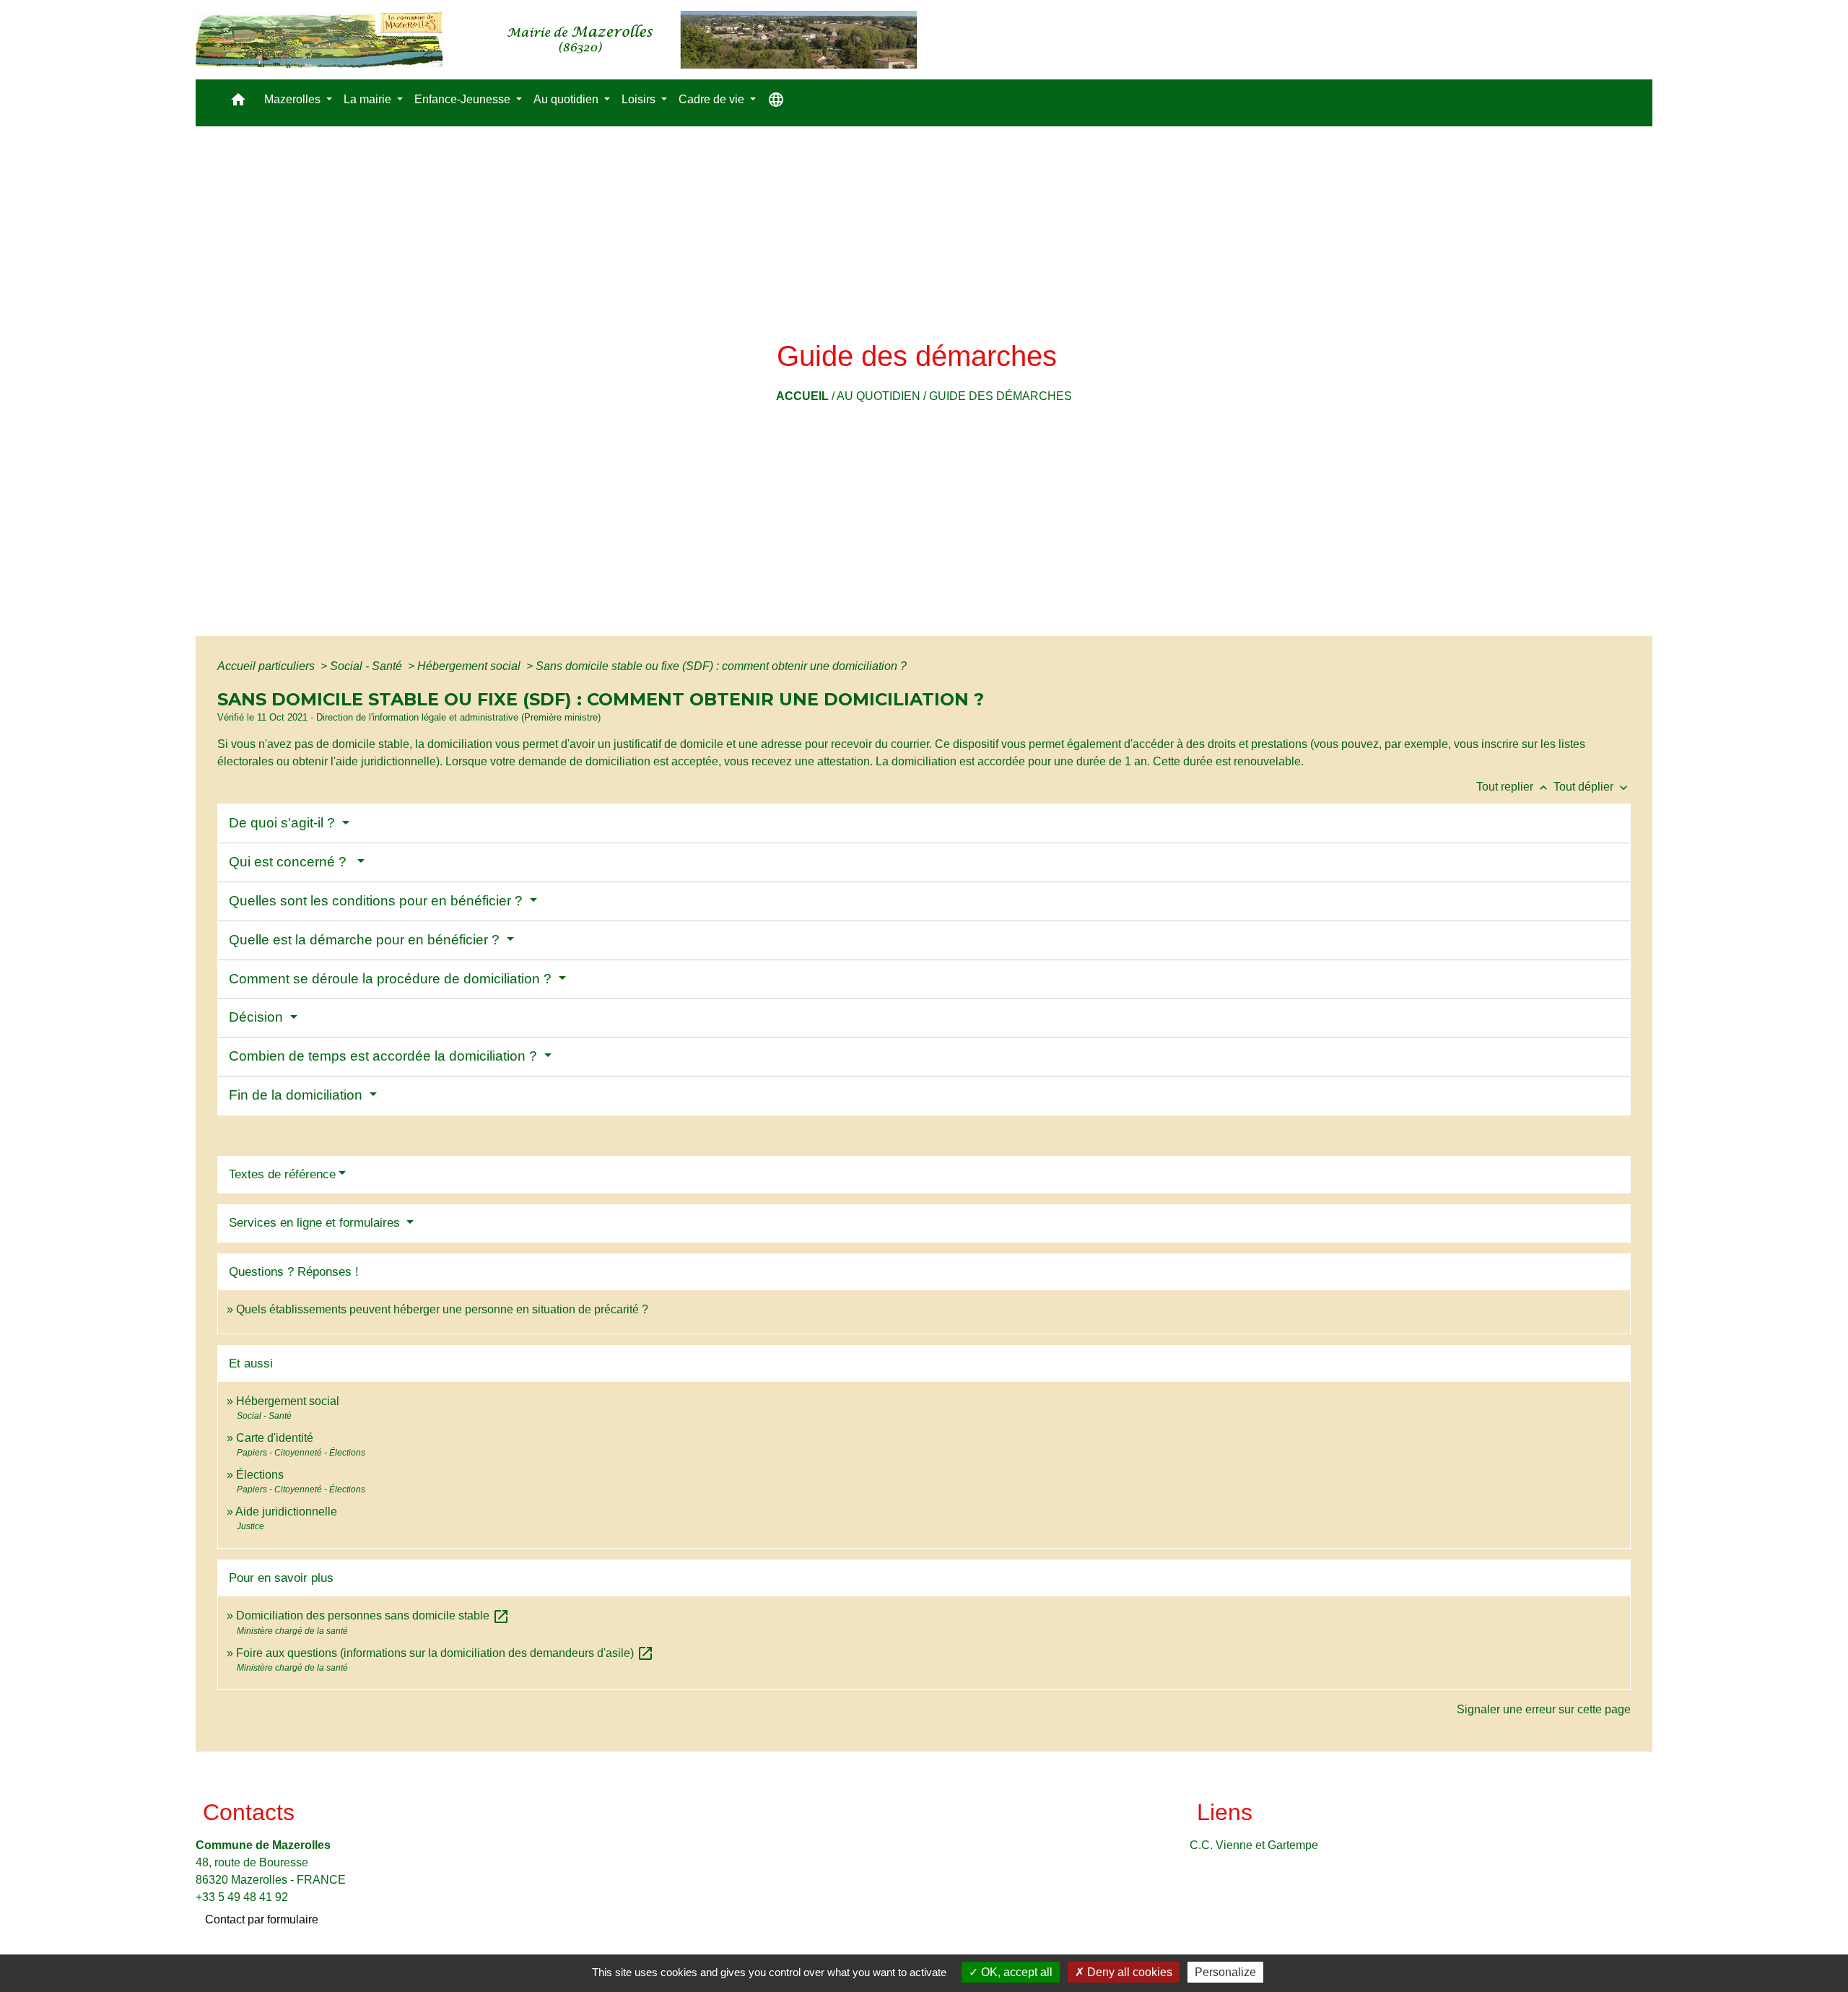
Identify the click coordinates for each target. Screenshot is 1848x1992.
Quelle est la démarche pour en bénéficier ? (366, 940)
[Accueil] (556, 40)
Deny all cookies (1128, 1972)
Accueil (802, 396)
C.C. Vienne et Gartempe (1254, 1845)
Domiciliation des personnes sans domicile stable (373, 1615)
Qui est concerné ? (291, 862)
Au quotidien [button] (567, 99)
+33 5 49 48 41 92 (242, 1897)
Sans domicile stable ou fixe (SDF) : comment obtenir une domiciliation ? (721, 666)
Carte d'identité (275, 1438)
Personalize (1225, 1972)
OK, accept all (1015, 1972)
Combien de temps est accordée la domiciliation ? (385, 1056)
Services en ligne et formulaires (316, 1223)
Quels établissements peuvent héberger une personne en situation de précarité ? (442, 1309)
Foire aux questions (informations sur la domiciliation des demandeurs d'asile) (445, 1653)
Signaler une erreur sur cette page (1544, 1709)
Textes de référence (282, 1174)
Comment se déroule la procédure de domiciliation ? (392, 979)
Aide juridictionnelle (286, 1512)
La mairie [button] (369, 99)
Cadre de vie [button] (713, 99)
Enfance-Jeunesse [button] (464, 99)
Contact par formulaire (262, 1919)
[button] (238, 103)
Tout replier (1513, 787)
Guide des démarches (1001, 396)
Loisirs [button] (640, 99)
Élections (260, 1475)
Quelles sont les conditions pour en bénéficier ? (378, 901)
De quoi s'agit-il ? (284, 823)
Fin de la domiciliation (297, 1095)
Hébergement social (470, 666)
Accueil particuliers (267, 666)
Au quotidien (879, 396)
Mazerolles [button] (294, 99)
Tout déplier (1592, 787)
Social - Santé (367, 666)
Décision (258, 1017)
